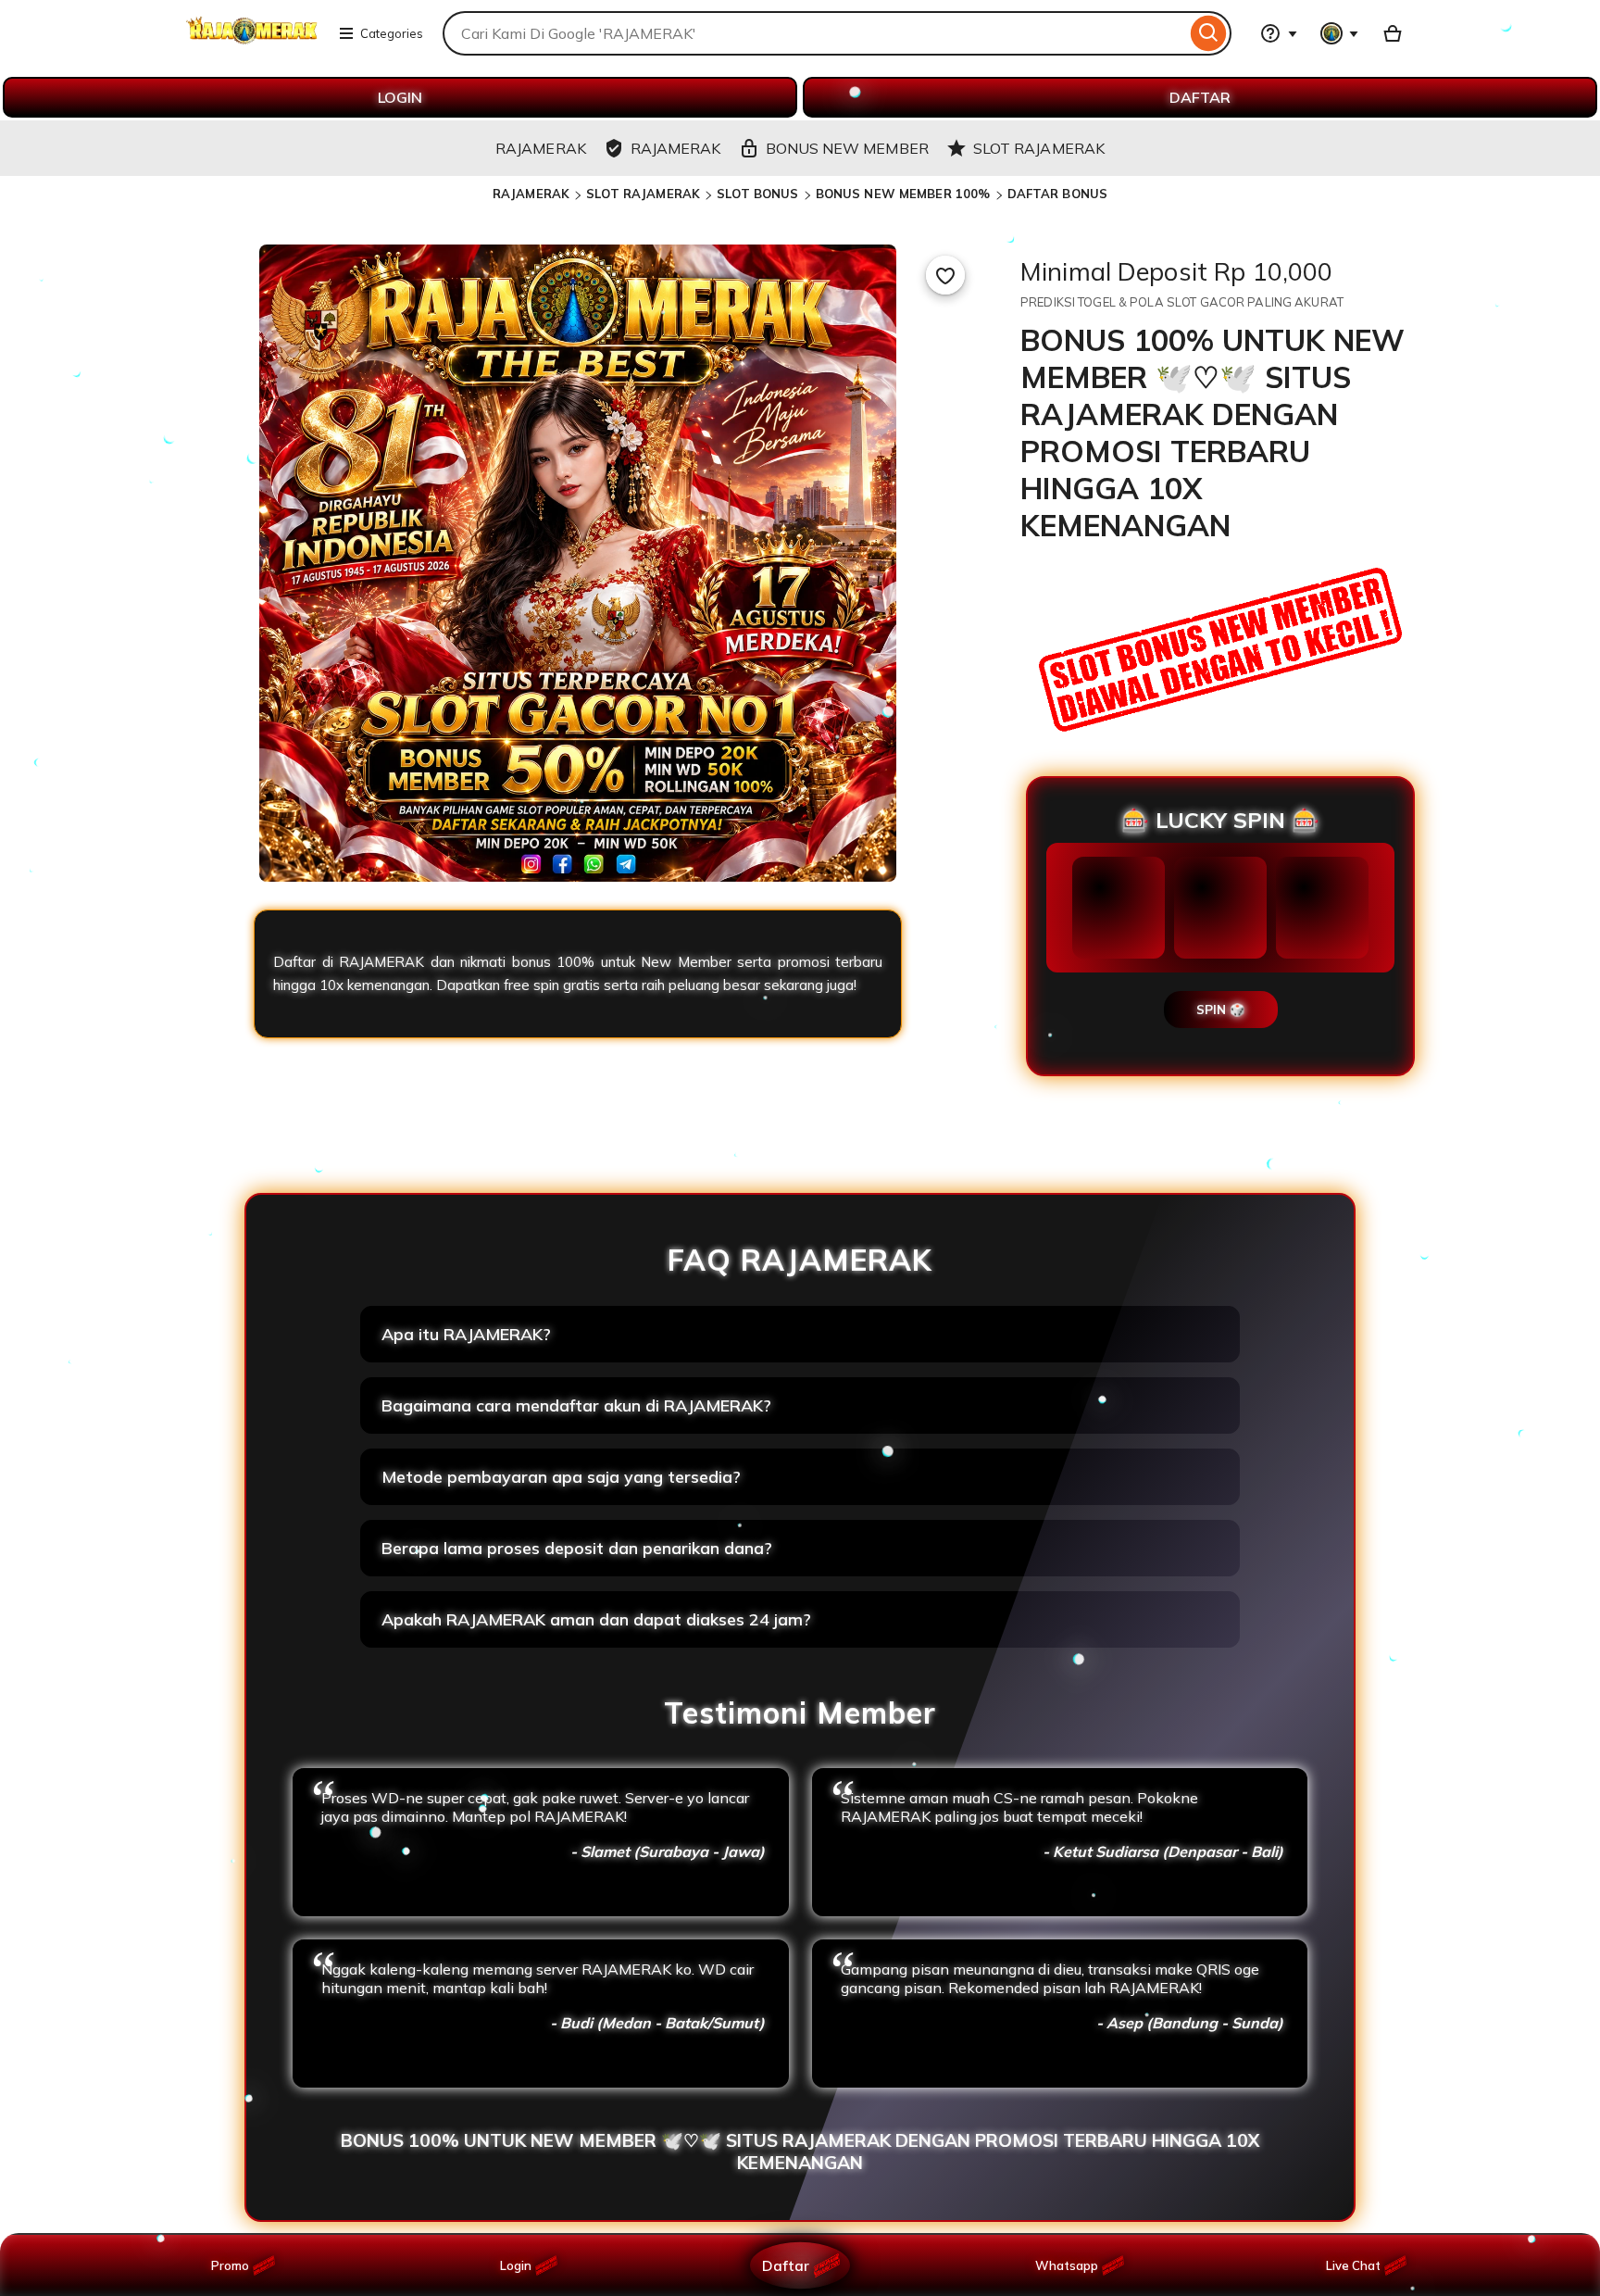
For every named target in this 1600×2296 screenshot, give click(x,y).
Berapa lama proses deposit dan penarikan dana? (577, 1548)
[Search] (1209, 33)
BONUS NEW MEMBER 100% (903, 194)
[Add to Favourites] (945, 275)
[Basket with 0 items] (1393, 33)
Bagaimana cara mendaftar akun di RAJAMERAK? (576, 1405)
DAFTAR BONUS (1058, 194)
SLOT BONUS (757, 194)
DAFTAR (1200, 97)
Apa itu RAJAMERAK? (466, 1334)
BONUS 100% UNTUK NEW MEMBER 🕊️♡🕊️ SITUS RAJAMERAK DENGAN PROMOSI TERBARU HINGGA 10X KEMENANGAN (800, 2152)
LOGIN (400, 97)
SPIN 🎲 (1221, 1010)
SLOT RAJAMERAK (643, 194)
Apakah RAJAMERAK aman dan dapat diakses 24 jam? (596, 1619)
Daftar (785, 2265)
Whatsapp (1070, 2265)
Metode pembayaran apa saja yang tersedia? (561, 1477)
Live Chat (1353, 2265)
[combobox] (814, 33)
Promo (230, 2265)
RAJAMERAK (531, 194)
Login (516, 2265)
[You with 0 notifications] (1340, 33)
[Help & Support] (1279, 33)
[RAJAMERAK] (252, 44)
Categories (392, 33)
